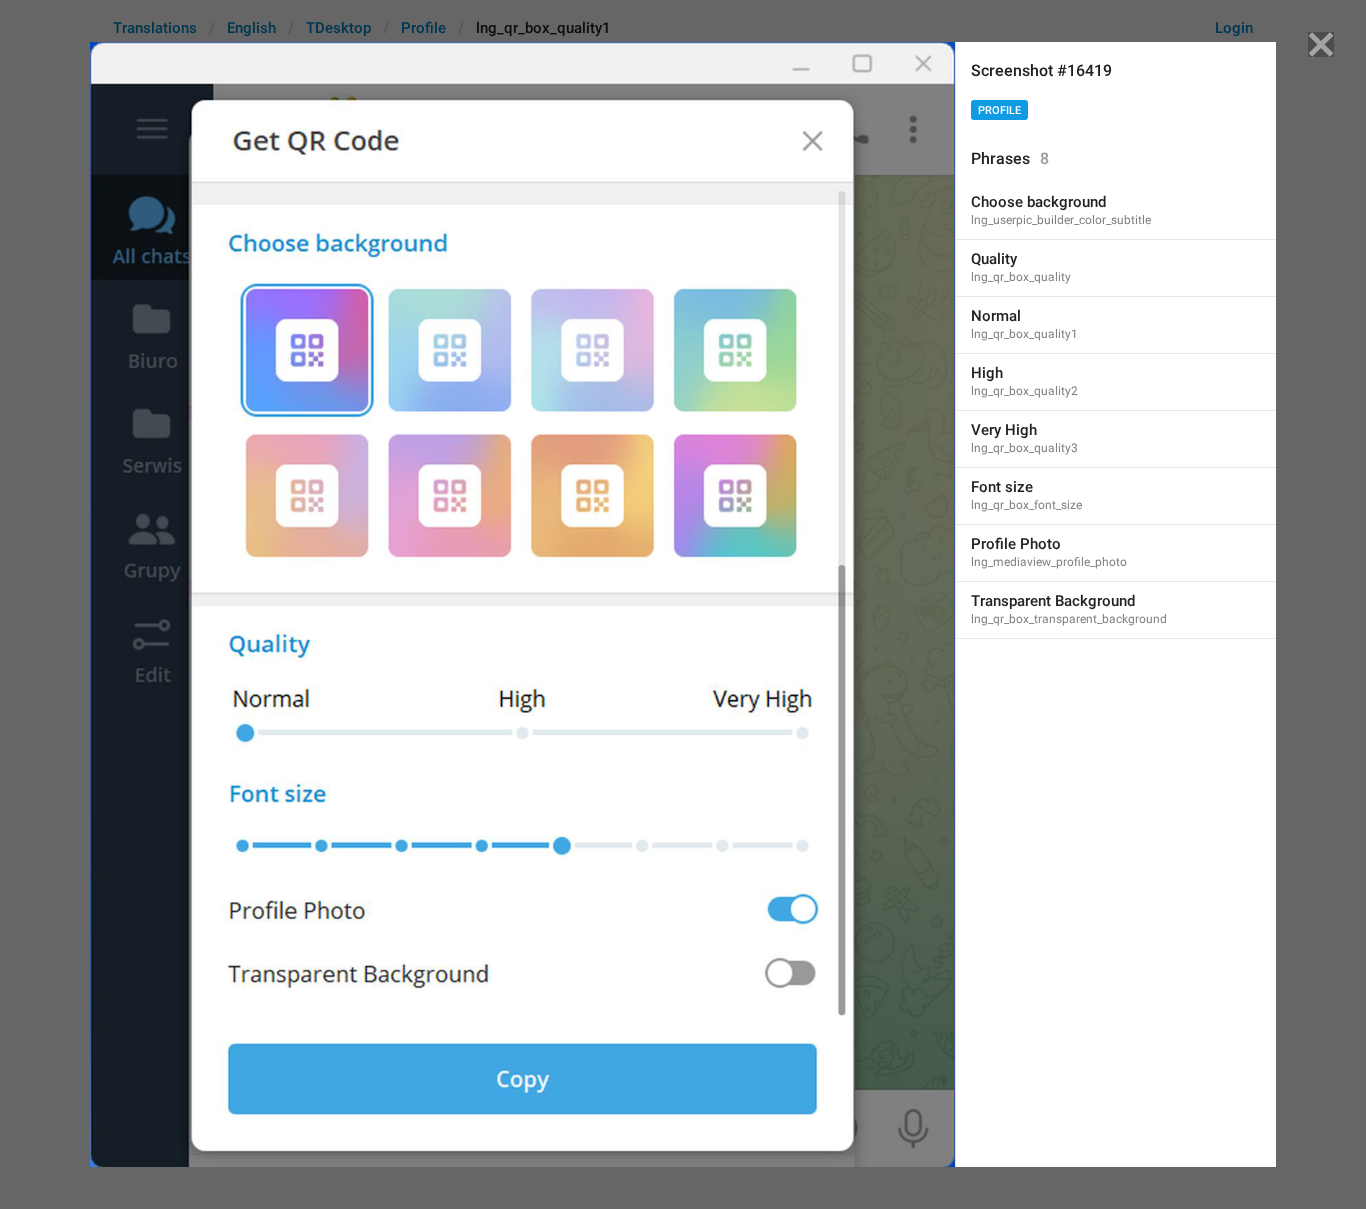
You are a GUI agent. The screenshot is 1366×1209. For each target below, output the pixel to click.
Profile (999, 110)
